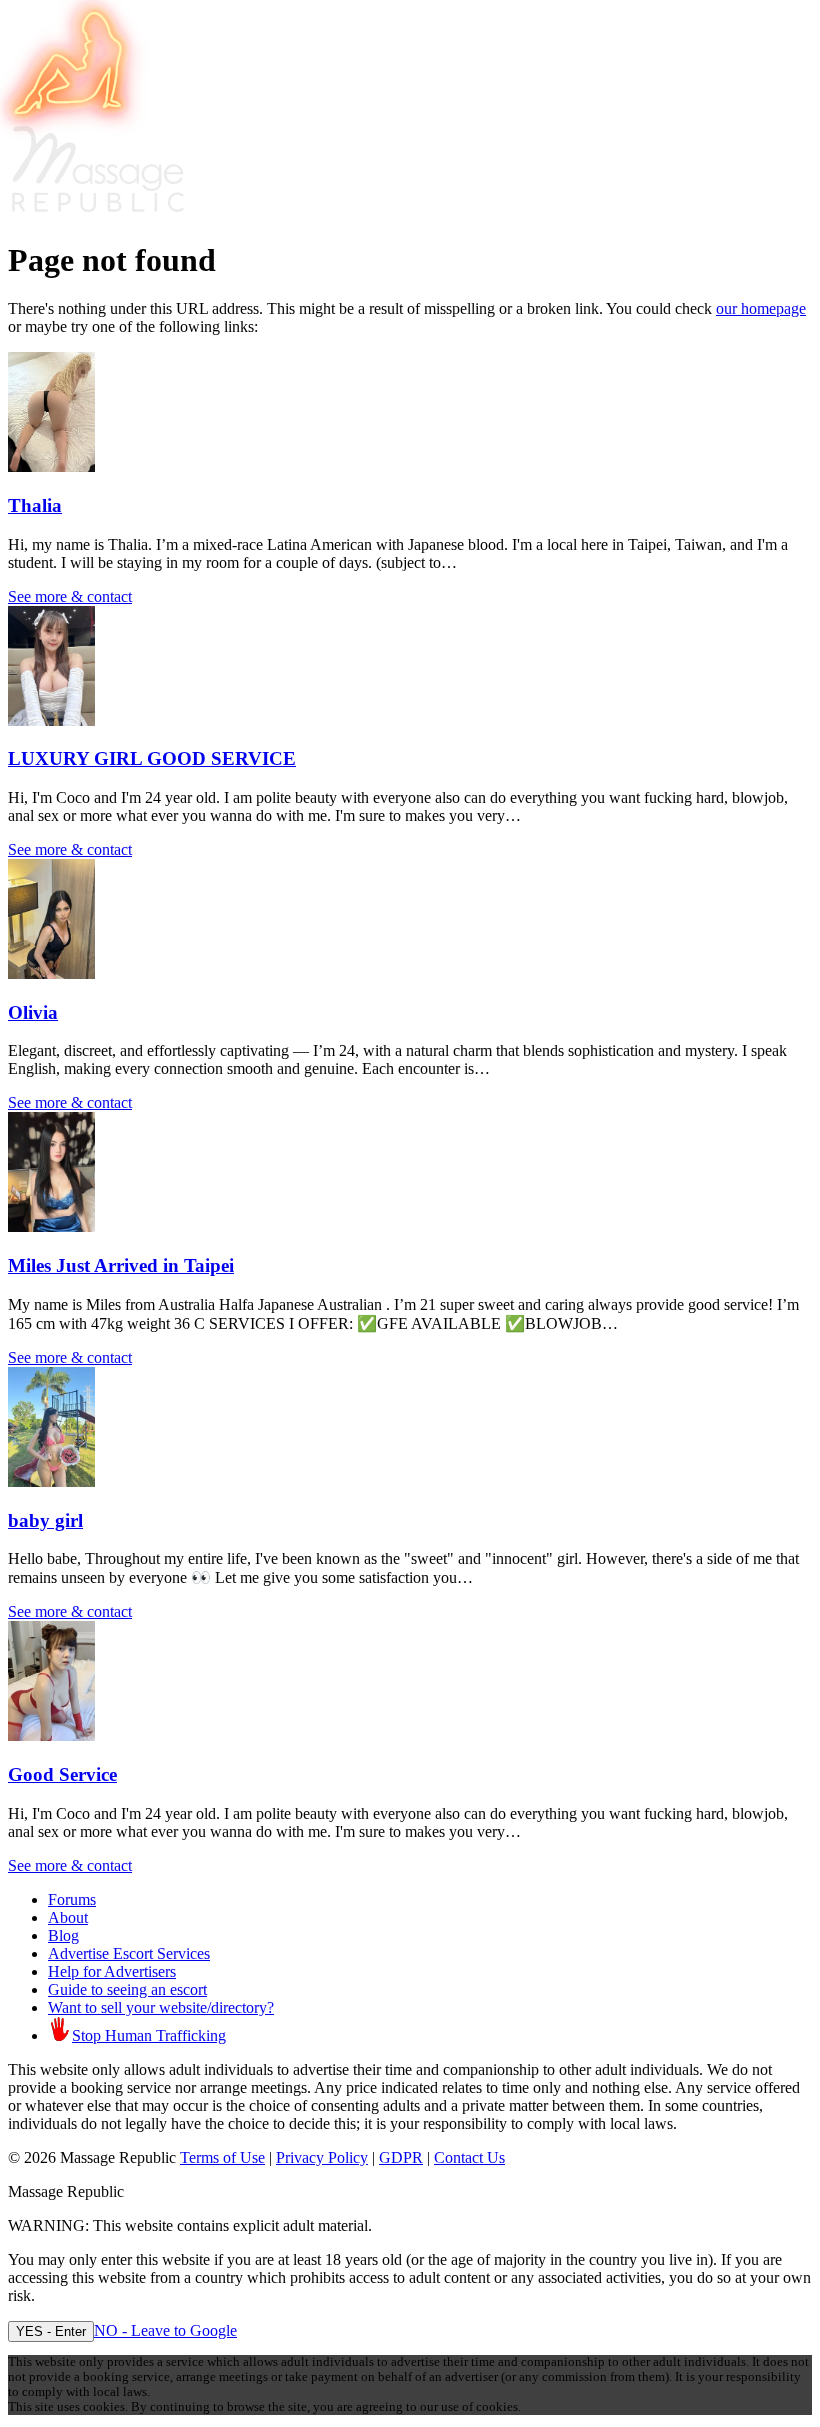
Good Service (62, 1774)
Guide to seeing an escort (127, 1989)
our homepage (761, 308)
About (68, 1917)
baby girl (45, 1520)
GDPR (401, 2157)
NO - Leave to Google (165, 2330)
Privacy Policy (322, 2157)
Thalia (35, 505)
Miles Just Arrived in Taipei (121, 1265)
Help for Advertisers (112, 1971)
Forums (72, 1899)
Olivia (33, 1012)
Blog (63, 1935)
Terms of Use (222, 2157)
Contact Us (469, 2157)
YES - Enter (51, 2331)
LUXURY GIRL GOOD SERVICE (152, 758)
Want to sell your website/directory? (161, 2007)
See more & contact (70, 596)
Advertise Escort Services (129, 1953)
